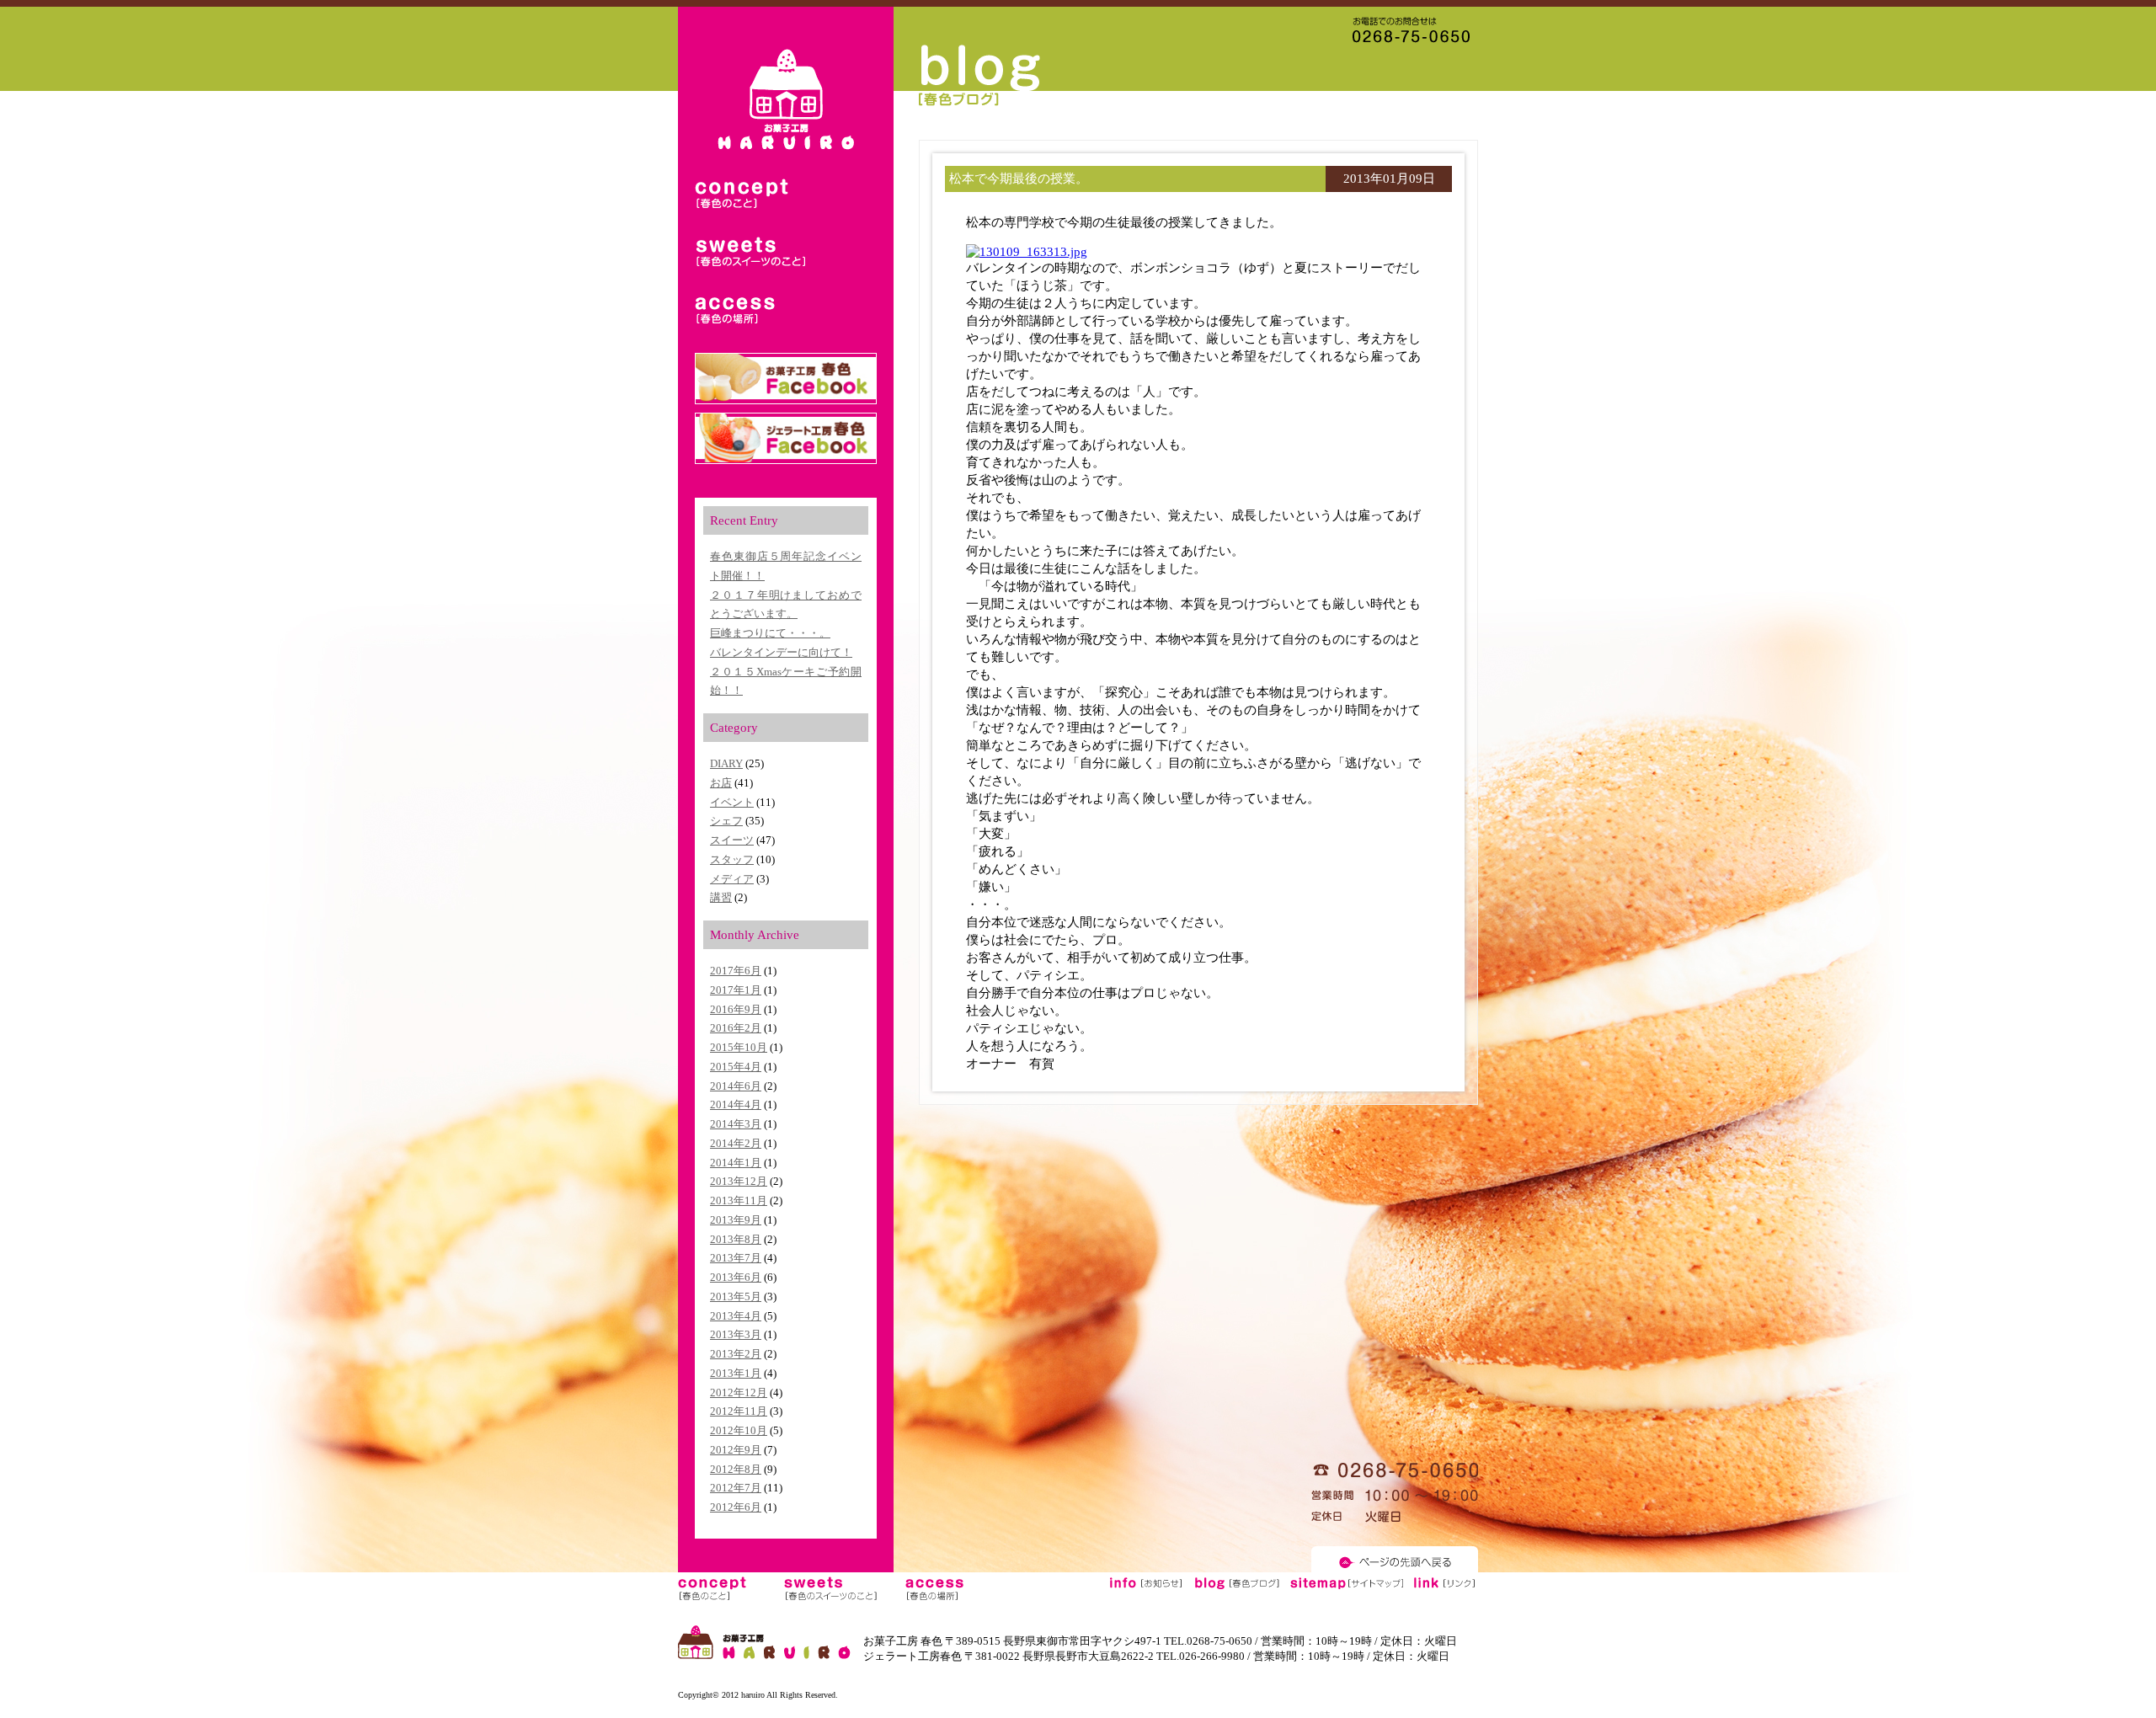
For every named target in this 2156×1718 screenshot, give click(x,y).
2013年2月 (736, 1354)
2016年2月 (736, 1028)
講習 (721, 897)
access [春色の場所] (750, 311)
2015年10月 (739, 1047)
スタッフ (732, 859)
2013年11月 (739, 1200)
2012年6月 (736, 1507)
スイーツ (732, 840)
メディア (732, 879)
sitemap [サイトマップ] (1346, 1588)
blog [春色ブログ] (1237, 1588)
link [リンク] (1444, 1588)
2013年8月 (736, 1239)
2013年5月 (736, 1297)
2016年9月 (736, 1009)
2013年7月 (736, 1258)
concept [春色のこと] (750, 195)
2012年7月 (736, 1488)
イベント (732, 802)
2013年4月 (736, 1316)
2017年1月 (736, 990)
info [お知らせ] (1146, 1588)
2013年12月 (739, 1181)
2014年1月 (736, 1163)
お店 (721, 783)
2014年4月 (736, 1104)
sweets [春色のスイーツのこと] (750, 253)
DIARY (726, 763)
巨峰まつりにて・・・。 (770, 633)
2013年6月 (736, 1277)
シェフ (726, 821)
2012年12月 (739, 1393)
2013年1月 (736, 1373)
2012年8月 (736, 1469)
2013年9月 (736, 1220)
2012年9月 (736, 1450)
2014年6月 (736, 1086)
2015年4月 (736, 1067)
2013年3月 (736, 1334)
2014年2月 (736, 1143)
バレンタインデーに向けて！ (781, 652)
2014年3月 (736, 1124)
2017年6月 (736, 971)
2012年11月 (739, 1411)
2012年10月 (739, 1430)
